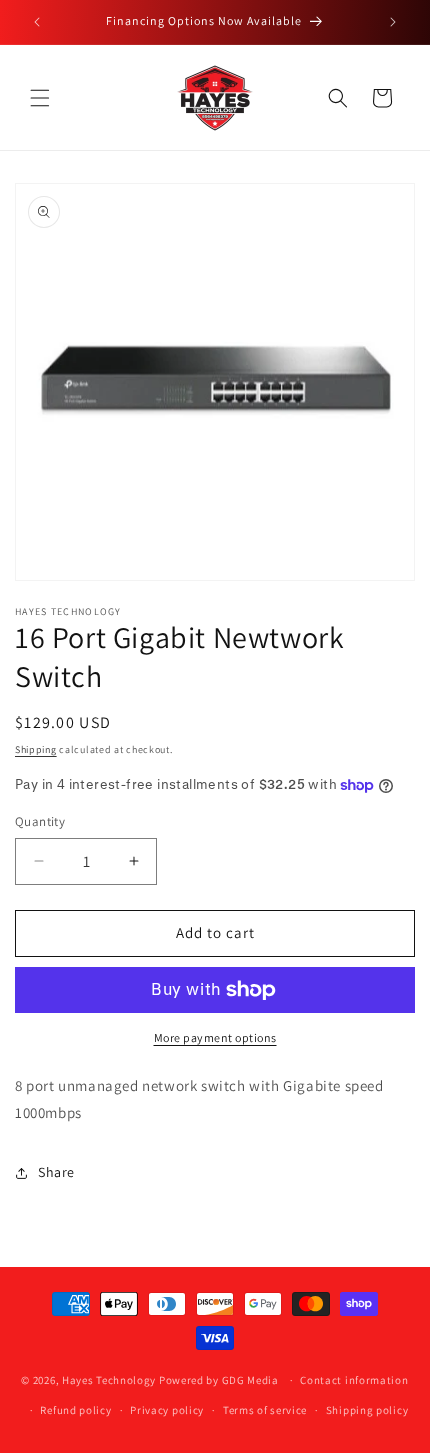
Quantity (40, 821)
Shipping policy (367, 1410)
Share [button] (56, 1172)
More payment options (215, 1037)
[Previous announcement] (37, 22)
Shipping (36, 749)
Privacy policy (167, 1410)
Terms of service (265, 1410)
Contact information (354, 1380)
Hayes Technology (109, 1380)
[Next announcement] (393, 22)
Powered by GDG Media (219, 1380)
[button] (40, 98)
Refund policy (75, 1410)
